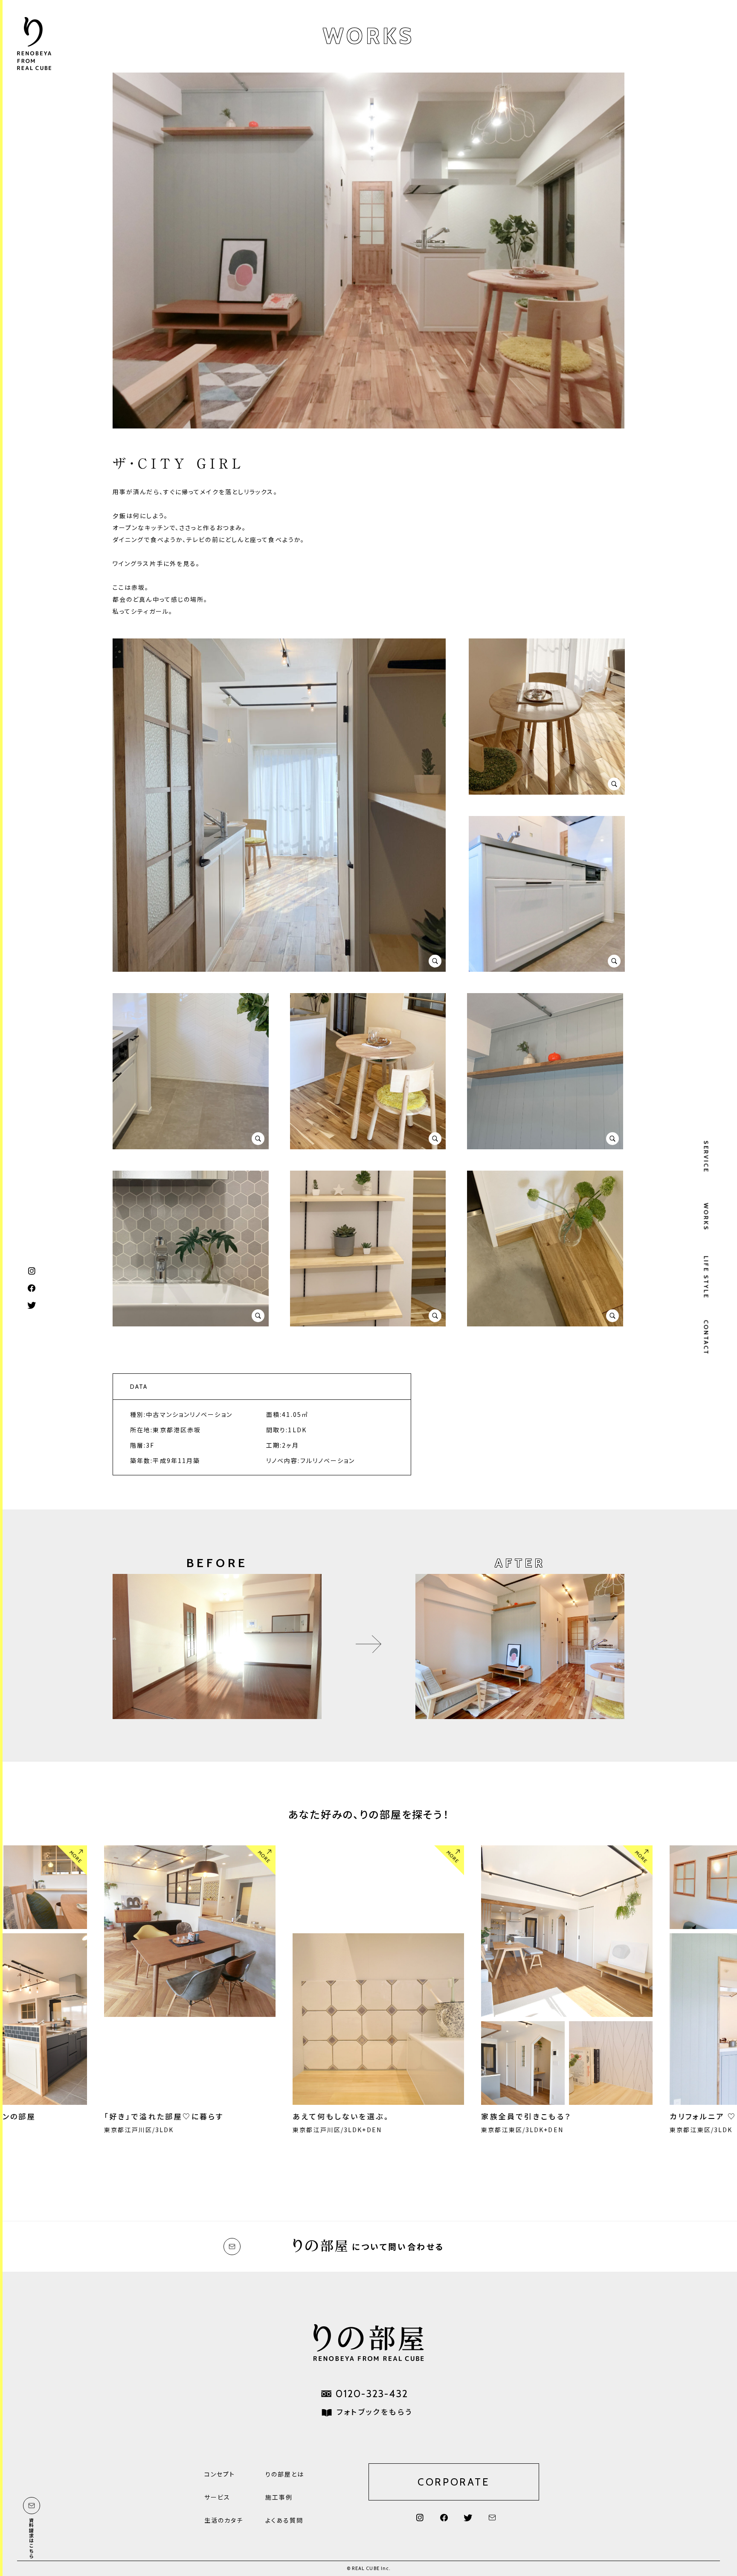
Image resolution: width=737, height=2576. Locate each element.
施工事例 (279, 2497)
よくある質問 (284, 2520)
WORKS (706, 1217)
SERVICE (706, 1157)
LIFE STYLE (706, 1277)
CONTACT (706, 1338)
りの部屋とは (285, 2474)
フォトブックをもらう (374, 2411)
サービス (217, 2497)
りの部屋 (34, 45)
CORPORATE (454, 2482)
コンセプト (220, 2474)
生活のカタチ (224, 2520)
